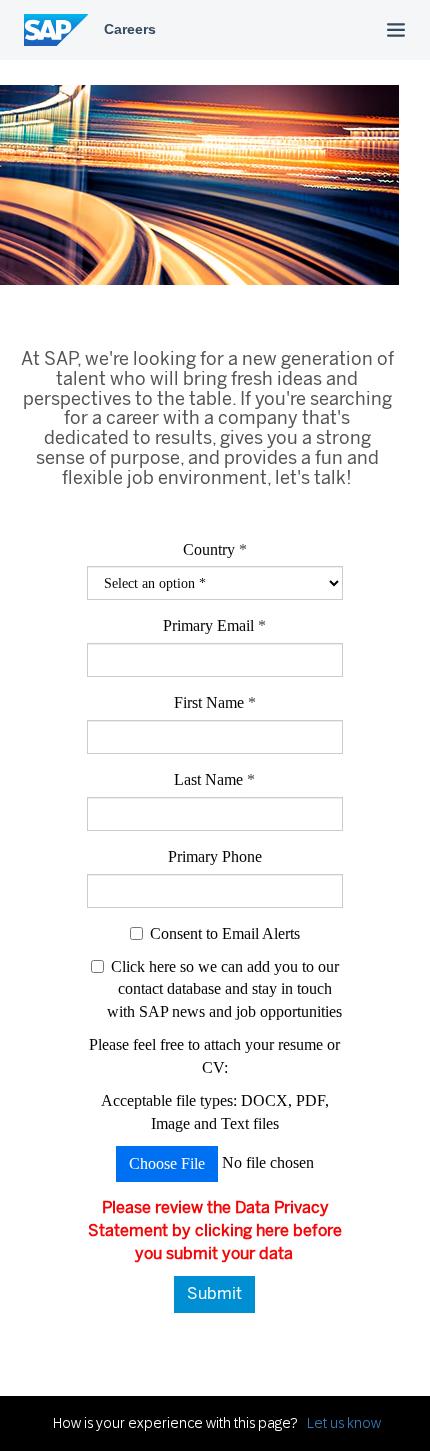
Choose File (167, 1163)
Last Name (214, 779)
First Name (215, 702)
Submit (214, 1293)
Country (209, 549)
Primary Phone (215, 856)
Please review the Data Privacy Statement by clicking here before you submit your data (215, 1230)
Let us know (344, 1423)
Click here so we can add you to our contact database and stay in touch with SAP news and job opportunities (224, 989)
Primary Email (214, 625)
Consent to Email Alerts (225, 933)
